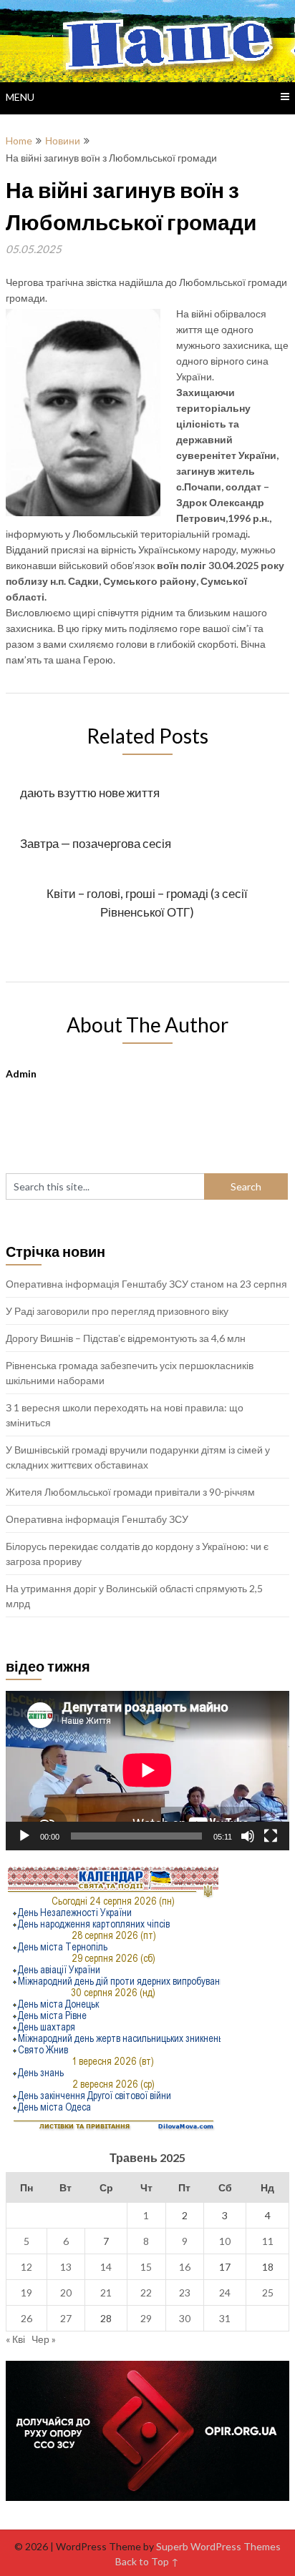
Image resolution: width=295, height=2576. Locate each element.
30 (185, 2318)
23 (185, 2293)
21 (106, 2293)
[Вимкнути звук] (248, 1836)
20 (66, 2293)
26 (26, 2318)
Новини (63, 140)
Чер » (44, 2339)
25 (268, 2293)
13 (66, 2267)
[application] (147, 1770)
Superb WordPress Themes (218, 2546)
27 (66, 2318)
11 (268, 2241)
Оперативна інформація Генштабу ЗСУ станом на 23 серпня (146, 1284)
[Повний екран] (271, 1836)
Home (19, 140)
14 (106, 2267)
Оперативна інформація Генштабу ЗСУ (97, 1519)
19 (26, 2293)
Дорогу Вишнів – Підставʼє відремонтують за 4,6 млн (126, 1338)
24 (225, 2293)
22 (146, 2293)
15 (146, 2267)
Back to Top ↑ (147, 2561)
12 (26, 2267)
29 (146, 2318)
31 (225, 2318)
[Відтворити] (24, 1836)
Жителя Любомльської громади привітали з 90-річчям (130, 1492)
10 (225, 2241)
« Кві (15, 2339)
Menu (20, 97)
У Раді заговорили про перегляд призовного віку (117, 1311)
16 (185, 2267)
